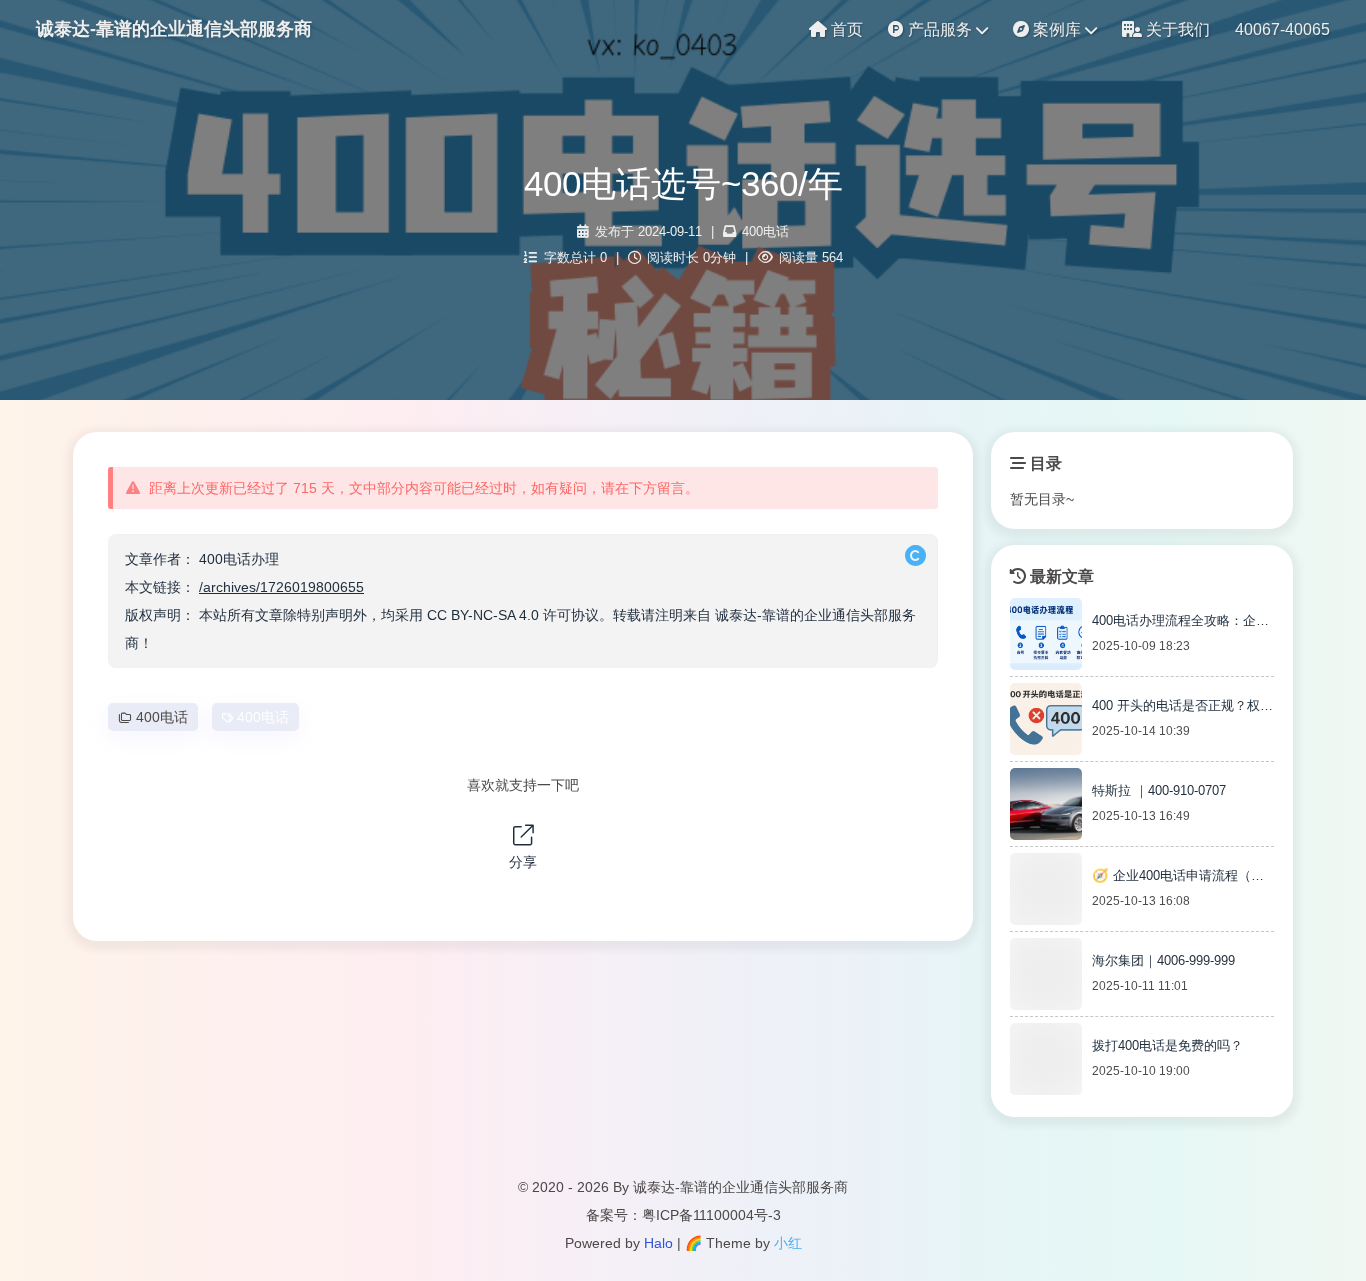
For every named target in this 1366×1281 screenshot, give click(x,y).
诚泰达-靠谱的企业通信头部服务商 (174, 29)
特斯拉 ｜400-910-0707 (1159, 790)
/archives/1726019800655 (281, 587)
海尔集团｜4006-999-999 (1163, 960)
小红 (788, 1243)
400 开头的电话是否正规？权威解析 (1182, 709)
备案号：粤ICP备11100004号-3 (683, 1215)
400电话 (765, 231)
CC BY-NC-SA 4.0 (483, 615)
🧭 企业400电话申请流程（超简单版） (1178, 879)
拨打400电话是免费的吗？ (1167, 1045)
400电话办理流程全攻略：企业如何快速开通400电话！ (1180, 624)
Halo (658, 1243)
